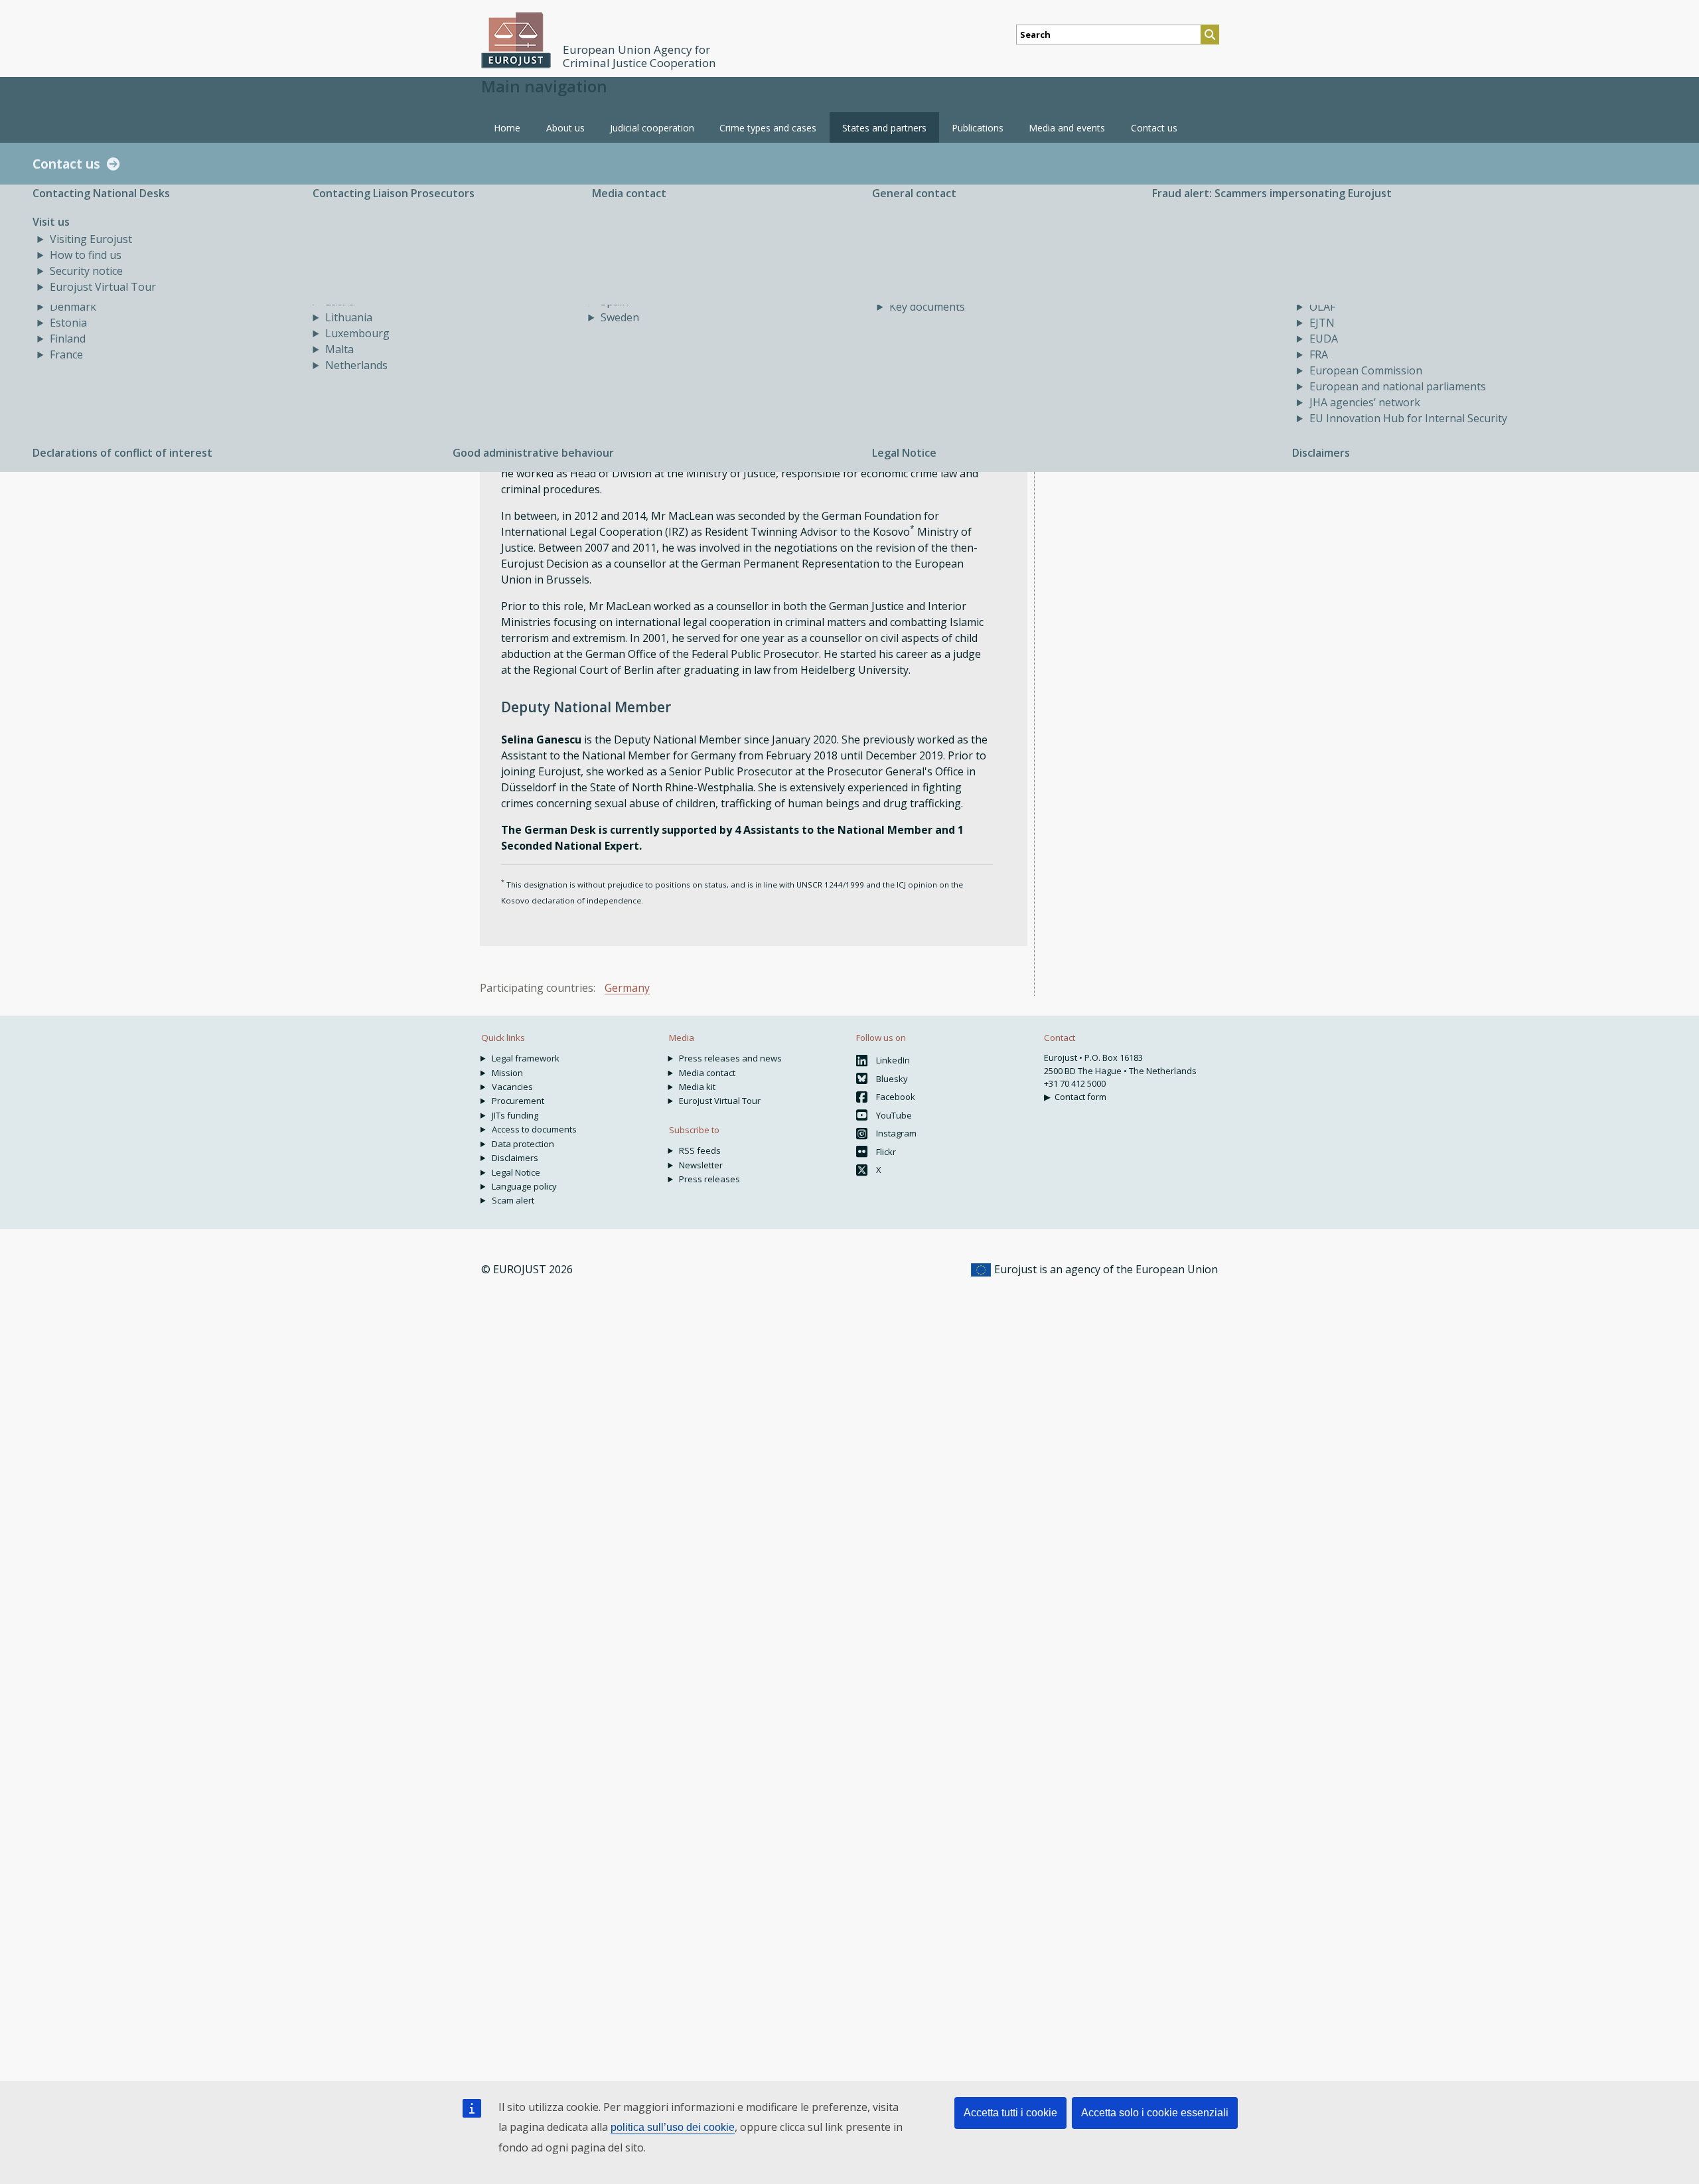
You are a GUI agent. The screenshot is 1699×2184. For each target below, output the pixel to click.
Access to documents (534, 1129)
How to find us (86, 255)
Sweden (620, 317)
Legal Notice (904, 453)
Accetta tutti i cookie (1010, 2113)
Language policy (524, 1186)
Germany (627, 988)
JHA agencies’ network (1365, 402)
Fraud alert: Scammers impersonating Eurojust (1272, 193)
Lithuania (349, 317)
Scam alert (513, 1200)
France (66, 354)
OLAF (1322, 307)
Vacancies (512, 1087)
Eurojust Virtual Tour (103, 287)
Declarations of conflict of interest (122, 453)
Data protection (523, 1144)
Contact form (1080, 1097)
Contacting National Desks (101, 193)
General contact (914, 193)
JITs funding (515, 1115)
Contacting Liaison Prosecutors (394, 193)
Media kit (697, 1087)
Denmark (73, 307)
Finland (68, 339)
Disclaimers (1321, 453)
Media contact (629, 193)
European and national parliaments (1398, 386)
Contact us (66, 164)
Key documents (927, 307)
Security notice (86, 271)
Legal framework (526, 1058)
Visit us (51, 222)
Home (507, 128)
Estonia (68, 323)
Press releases (709, 1179)
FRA (1319, 354)
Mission (507, 1073)
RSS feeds (700, 1150)
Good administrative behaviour (533, 453)
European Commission (1366, 370)
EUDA (1324, 339)
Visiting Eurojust (91, 239)
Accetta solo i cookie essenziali (1155, 2113)
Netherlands (356, 365)
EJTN (1322, 323)
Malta (339, 349)
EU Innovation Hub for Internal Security (1408, 418)
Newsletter (701, 1165)
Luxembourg (357, 333)
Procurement (518, 1101)
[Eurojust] (516, 40)
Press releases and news (730, 1058)
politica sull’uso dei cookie (673, 2127)
